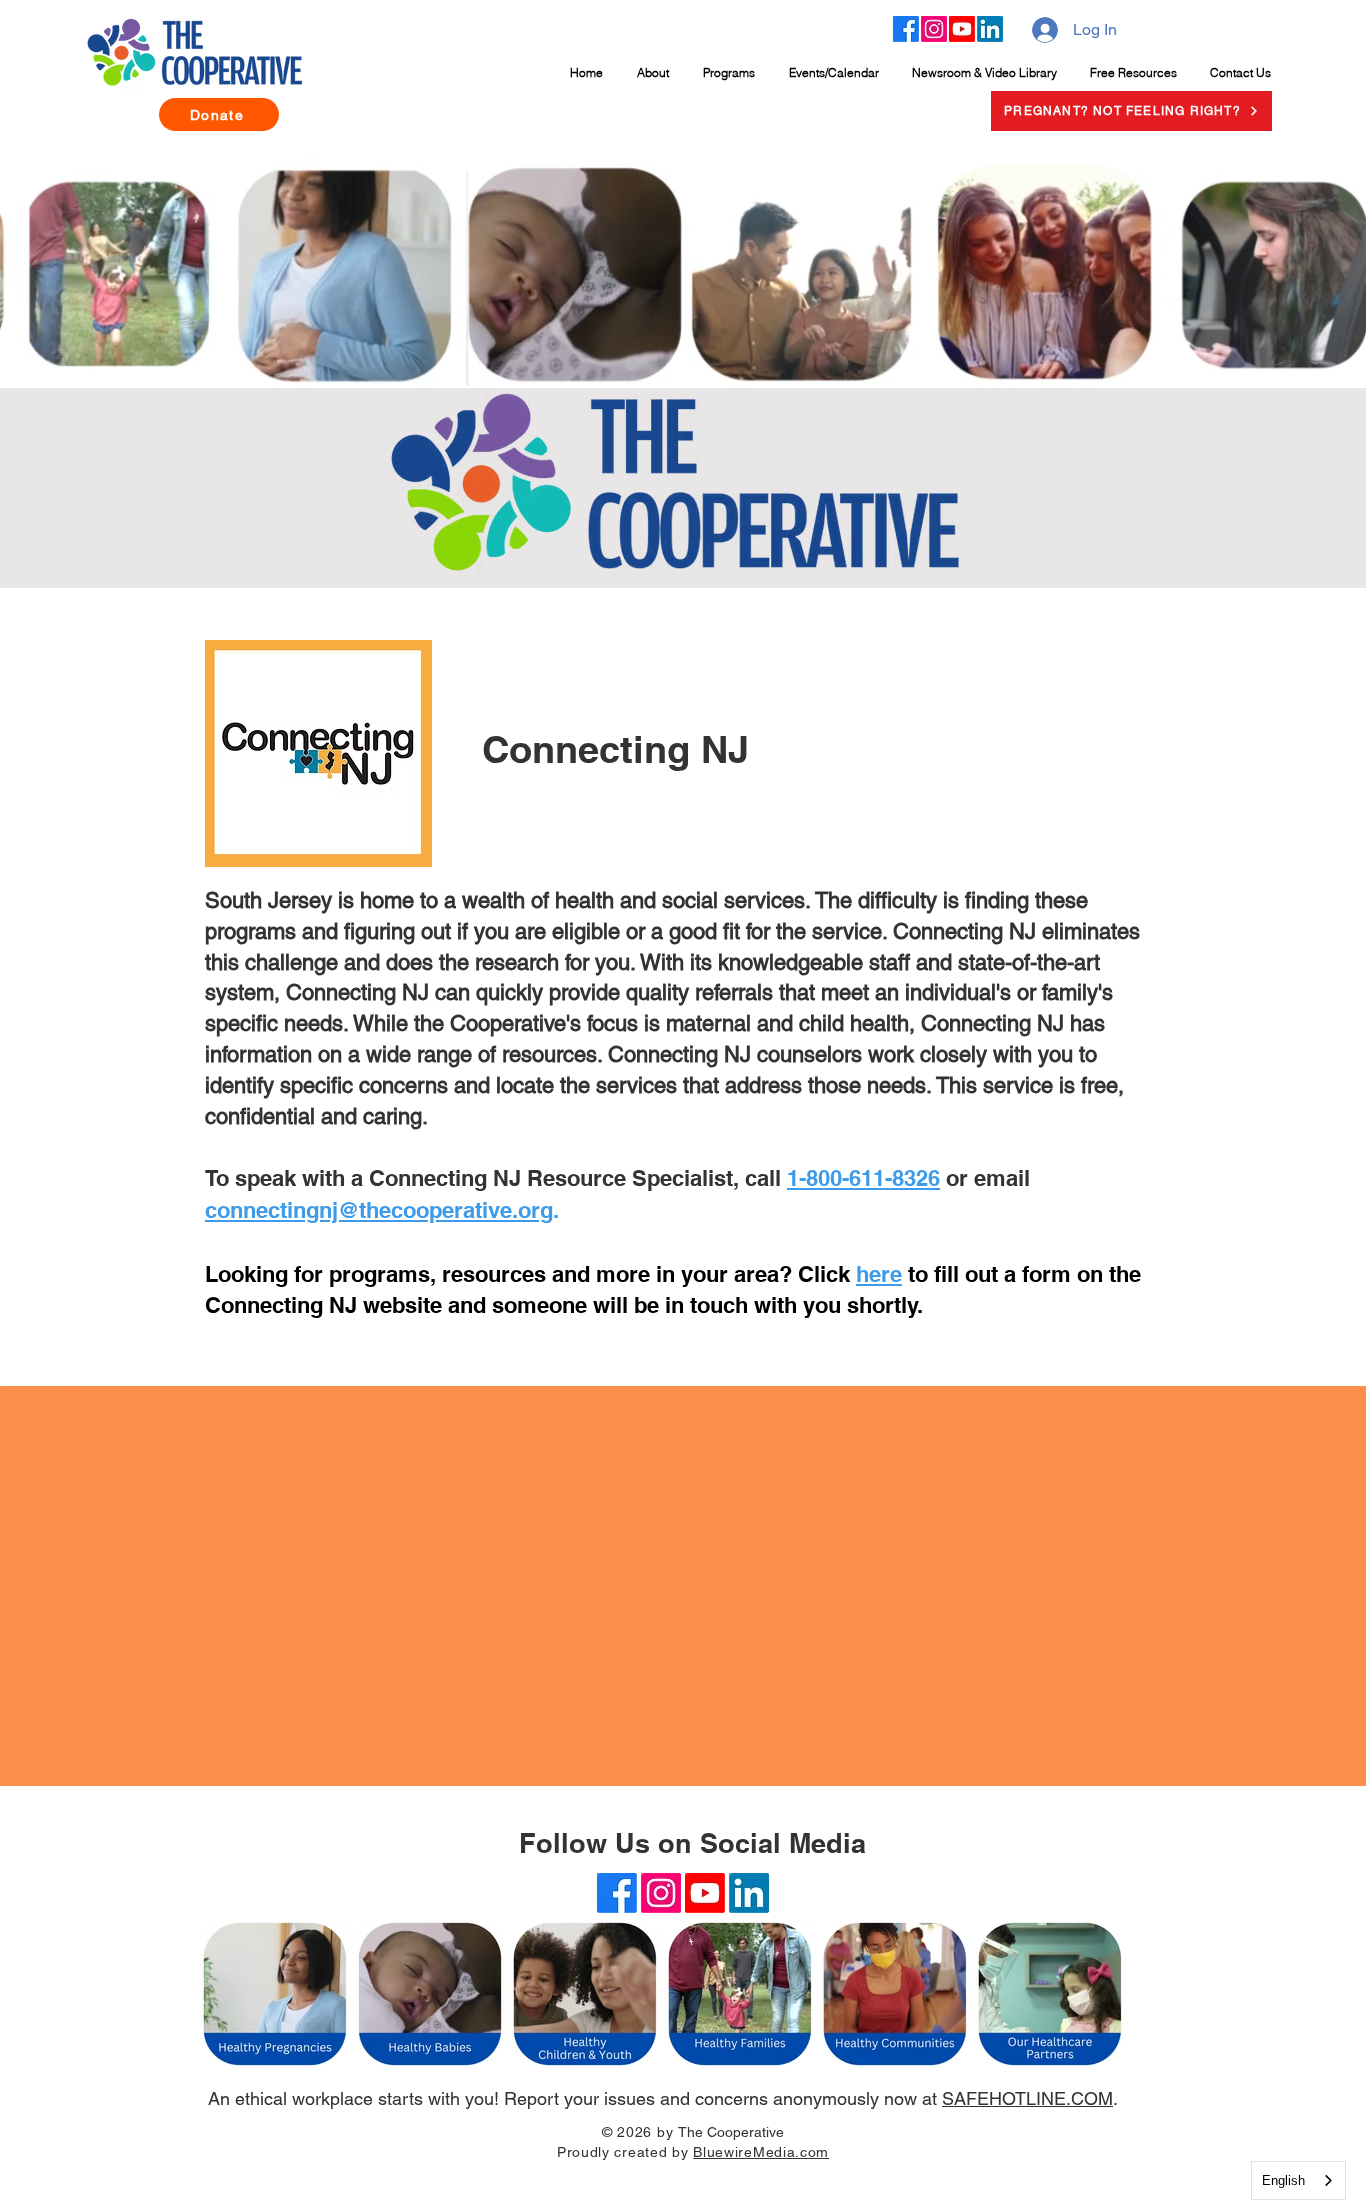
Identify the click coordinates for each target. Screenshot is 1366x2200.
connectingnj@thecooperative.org (379, 1210)
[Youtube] (962, 29)
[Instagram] (934, 29)
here (879, 1274)
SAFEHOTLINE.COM (1027, 2098)
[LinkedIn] (990, 29)
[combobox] (1298, 2180)
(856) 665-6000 (682, 2178)
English (1283, 2180)
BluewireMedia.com (761, 2152)
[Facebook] (906, 29)
